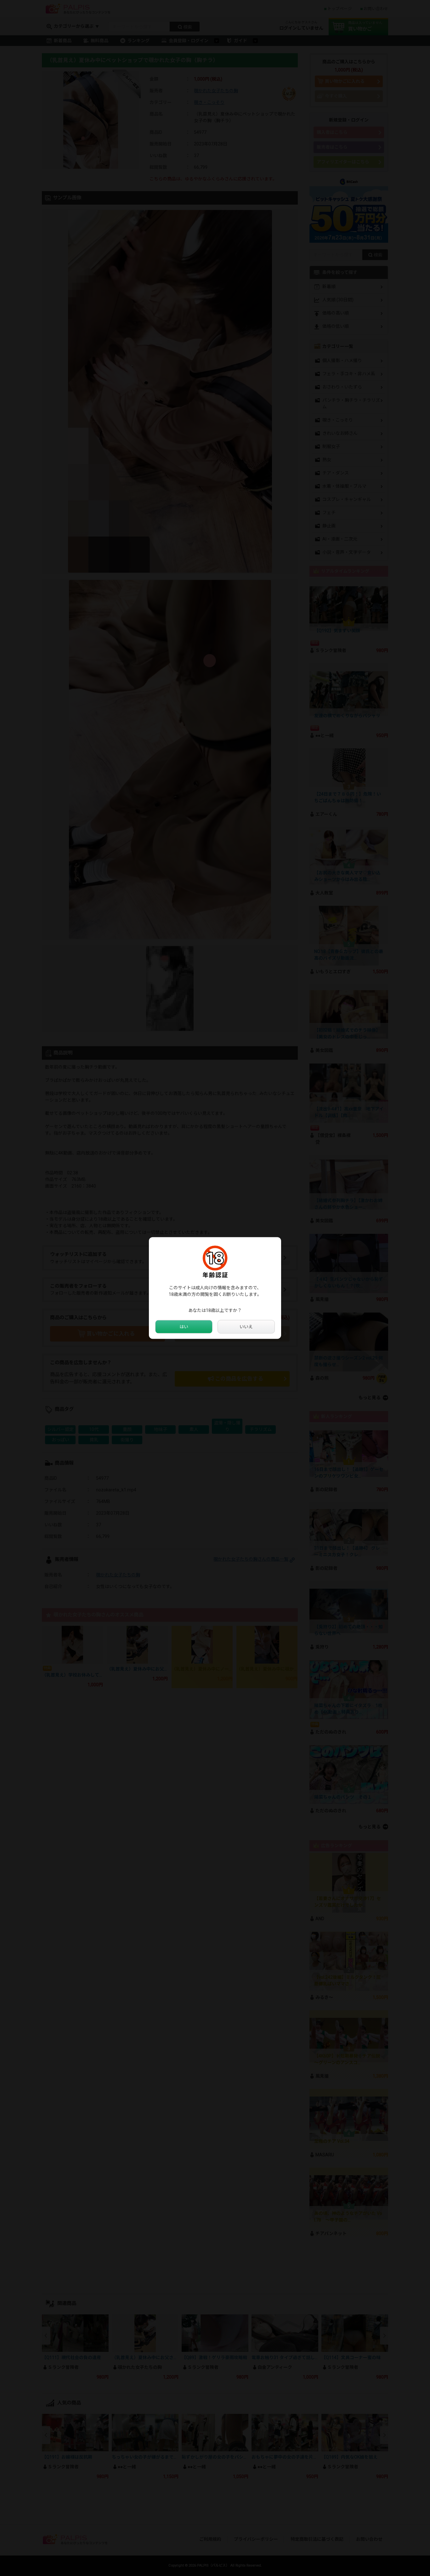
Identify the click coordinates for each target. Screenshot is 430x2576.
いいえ (246, 1327)
